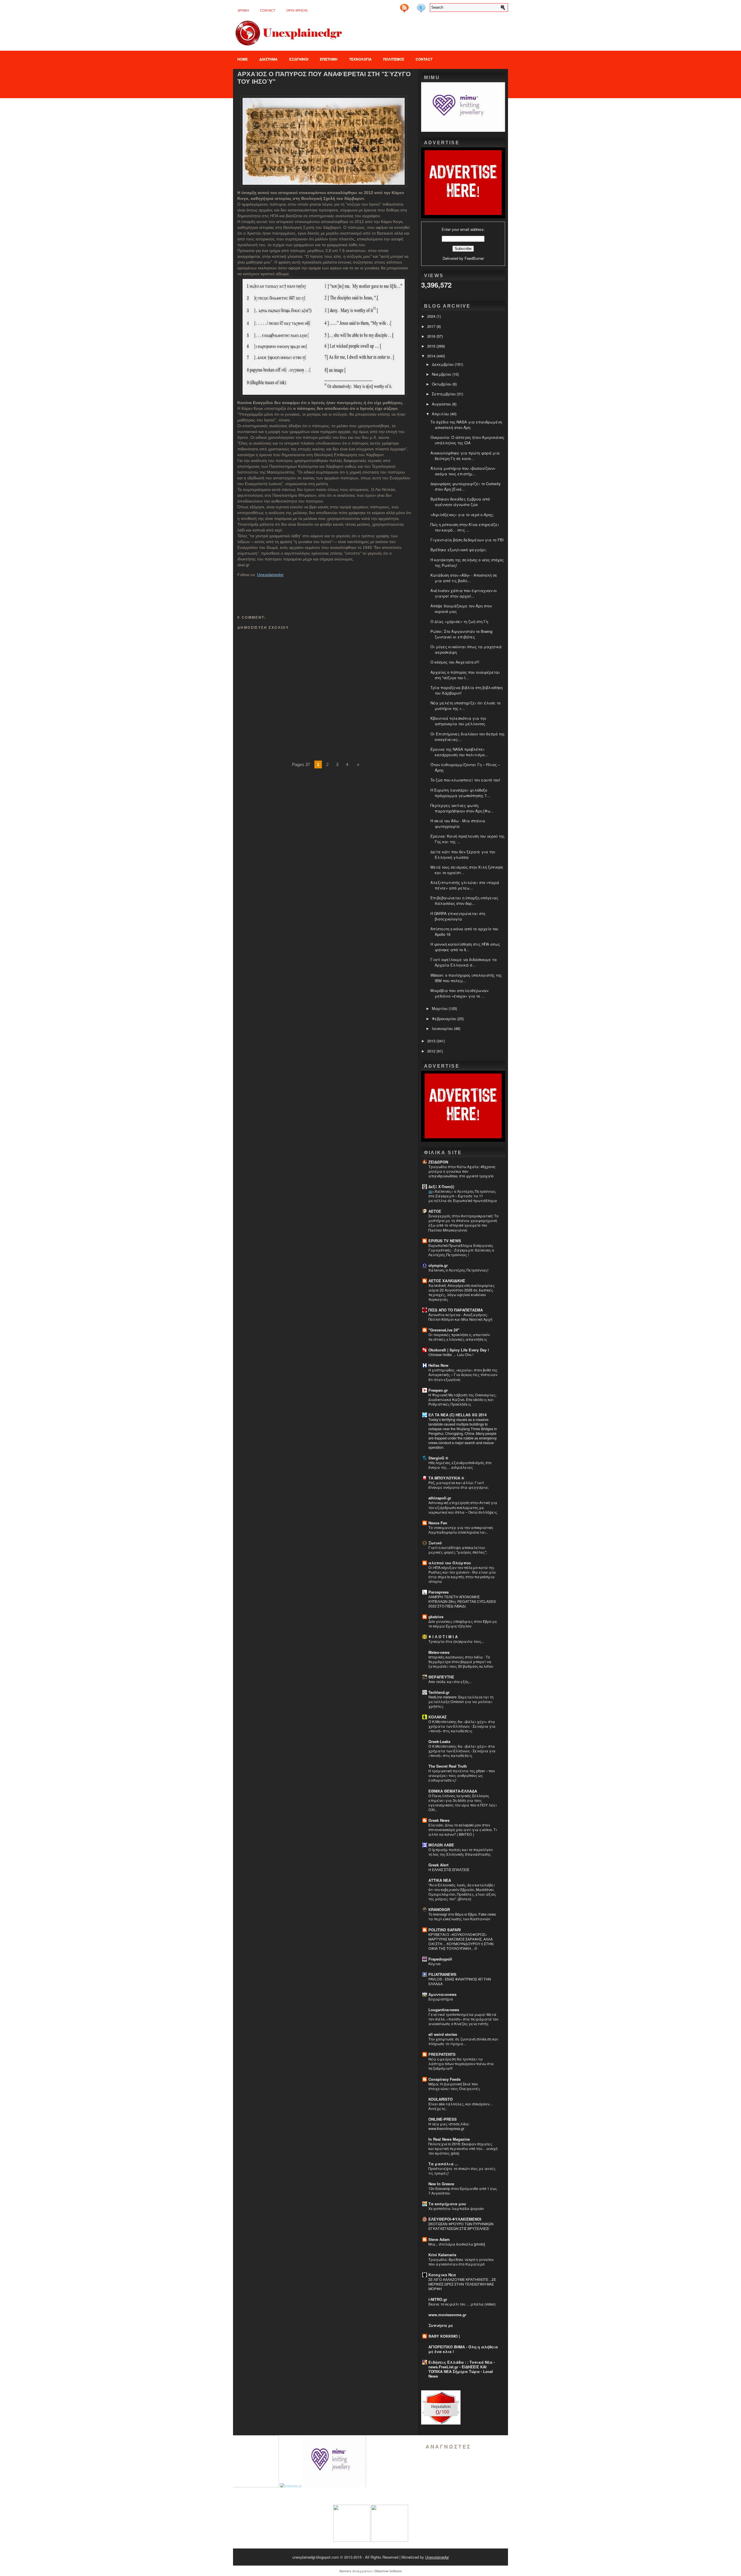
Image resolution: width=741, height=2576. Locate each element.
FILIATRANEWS (442, 1974)
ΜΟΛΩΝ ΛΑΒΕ (441, 1845)
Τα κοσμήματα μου (447, 2204)
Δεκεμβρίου (443, 364)
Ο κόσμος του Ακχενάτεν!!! (455, 662)
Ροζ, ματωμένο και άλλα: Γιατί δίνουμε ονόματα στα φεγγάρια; (458, 1485)
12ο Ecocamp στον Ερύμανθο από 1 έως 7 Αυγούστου (463, 2191)
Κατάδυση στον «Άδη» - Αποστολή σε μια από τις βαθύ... (464, 578)
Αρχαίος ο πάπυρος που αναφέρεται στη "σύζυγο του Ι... (465, 675)
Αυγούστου (442, 404)
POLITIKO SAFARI (445, 1930)
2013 (432, 1041)
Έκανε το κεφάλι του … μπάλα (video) (462, 2304)
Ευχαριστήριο (441, 1999)
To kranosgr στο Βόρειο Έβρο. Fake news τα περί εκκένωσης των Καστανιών (462, 1917)
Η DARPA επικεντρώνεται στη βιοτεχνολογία (458, 916)
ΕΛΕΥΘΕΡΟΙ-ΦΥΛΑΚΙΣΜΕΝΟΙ (455, 2219)
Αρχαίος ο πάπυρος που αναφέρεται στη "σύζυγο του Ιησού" (324, 78)
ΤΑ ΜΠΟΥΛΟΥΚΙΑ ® (446, 1478)
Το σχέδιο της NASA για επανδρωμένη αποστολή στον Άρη (466, 425)
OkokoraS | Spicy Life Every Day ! (459, 1350)
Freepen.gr (438, 1390)
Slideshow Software (388, 2571)
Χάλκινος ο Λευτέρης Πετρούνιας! (458, 1270)
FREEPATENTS (442, 2054)
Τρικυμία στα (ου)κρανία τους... (456, 1641)
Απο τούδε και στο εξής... (450, 1682)
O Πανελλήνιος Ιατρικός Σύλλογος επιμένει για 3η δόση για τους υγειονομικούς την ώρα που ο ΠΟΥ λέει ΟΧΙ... (463, 1803)
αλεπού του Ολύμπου (450, 1563)
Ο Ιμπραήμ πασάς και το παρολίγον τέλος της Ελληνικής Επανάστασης (461, 1852)
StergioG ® (438, 1458)
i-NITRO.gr (438, 2299)
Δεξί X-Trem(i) (441, 1186)
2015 (432, 346)
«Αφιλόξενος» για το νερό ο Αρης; (462, 515)
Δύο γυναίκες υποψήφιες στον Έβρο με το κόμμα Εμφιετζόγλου (463, 1624)
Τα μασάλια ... (443, 2164)
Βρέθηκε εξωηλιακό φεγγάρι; (459, 550)
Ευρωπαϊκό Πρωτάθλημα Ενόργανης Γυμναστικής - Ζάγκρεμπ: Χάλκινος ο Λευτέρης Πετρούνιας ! (461, 1250)
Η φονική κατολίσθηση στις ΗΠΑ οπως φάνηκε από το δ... (465, 947)
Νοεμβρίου (442, 374)
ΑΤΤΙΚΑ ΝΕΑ (440, 1880)
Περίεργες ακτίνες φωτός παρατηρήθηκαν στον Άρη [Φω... (462, 808)
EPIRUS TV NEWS (445, 1241)
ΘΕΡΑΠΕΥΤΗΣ (441, 1677)
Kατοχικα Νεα (442, 2275)
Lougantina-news (444, 2010)
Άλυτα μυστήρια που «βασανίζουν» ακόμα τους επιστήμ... (463, 471)
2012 (432, 1051)
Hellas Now (438, 1365)
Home (243, 59)
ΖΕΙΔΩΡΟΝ (438, 1162)
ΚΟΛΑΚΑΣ (438, 1717)
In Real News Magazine (449, 2139)
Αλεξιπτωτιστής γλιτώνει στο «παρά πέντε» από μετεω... (465, 885)
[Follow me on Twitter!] (422, 6)
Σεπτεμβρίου (444, 394)
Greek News (439, 1820)
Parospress (439, 1592)
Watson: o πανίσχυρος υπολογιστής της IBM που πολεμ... (466, 978)
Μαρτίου (440, 1008)
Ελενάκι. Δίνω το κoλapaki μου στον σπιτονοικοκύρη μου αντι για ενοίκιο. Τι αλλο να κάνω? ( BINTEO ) (463, 1830)
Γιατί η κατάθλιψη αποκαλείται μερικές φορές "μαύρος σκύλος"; (458, 1550)
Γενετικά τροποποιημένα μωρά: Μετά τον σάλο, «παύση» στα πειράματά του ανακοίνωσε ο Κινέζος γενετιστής (463, 2019)
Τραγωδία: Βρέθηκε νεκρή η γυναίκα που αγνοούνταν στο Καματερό (461, 2262)
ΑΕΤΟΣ (435, 1211)
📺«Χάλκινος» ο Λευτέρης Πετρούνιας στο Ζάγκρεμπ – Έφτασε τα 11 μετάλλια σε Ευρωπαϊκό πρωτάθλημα (463, 1196)
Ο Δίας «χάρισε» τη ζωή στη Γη (459, 621)
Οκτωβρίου (442, 384)
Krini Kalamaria (442, 2255)
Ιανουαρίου (443, 1028)
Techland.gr (439, 1692)
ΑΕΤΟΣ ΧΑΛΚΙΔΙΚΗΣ (447, 1281)
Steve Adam (439, 2239)
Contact (268, 10)
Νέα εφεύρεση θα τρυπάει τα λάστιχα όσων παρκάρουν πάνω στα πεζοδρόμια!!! (461, 2064)
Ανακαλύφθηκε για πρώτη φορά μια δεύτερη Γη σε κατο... (465, 456)
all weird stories (443, 2034)
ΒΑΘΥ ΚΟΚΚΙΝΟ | (444, 2336)
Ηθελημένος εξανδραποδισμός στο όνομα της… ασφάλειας (460, 1465)
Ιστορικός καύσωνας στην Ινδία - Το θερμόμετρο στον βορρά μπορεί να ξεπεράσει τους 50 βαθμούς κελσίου (461, 1662)
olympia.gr (438, 1265)
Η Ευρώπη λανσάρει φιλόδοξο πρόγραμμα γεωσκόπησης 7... (460, 793)
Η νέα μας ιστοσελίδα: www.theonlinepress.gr (449, 2126)
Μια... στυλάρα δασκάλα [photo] (457, 2244)
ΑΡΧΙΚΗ (243, 10)
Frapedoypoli (440, 1959)
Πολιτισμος (394, 59)
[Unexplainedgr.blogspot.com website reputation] (441, 2423)
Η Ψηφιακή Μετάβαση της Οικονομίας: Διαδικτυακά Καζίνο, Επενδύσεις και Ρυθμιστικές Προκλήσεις (462, 1400)
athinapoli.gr (440, 1498)
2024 (432, 316)
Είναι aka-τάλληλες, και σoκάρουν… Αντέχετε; (461, 2106)
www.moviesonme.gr (447, 2315)
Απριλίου (441, 414)
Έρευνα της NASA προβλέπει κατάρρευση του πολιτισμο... (459, 752)
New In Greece (441, 2184)
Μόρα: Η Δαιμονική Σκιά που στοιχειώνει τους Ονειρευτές (454, 2086)
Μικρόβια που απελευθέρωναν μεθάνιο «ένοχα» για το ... (459, 993)
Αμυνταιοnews (442, 1994)
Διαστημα (268, 59)
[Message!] (413, 6)
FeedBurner (474, 258)
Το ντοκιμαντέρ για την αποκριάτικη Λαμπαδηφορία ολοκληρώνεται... (461, 1530)
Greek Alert (438, 1865)
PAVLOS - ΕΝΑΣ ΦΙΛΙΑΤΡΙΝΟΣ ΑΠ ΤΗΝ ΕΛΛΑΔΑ (460, 1981)
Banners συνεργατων (356, 2571)
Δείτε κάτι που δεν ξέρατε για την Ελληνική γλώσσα (463, 854)
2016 (432, 336)
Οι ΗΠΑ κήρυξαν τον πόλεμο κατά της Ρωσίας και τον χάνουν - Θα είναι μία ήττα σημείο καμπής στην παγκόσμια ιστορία (462, 1574)
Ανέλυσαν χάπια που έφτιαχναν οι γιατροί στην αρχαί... (464, 593)
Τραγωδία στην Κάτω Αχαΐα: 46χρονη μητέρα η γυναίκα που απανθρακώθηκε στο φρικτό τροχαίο (462, 1171)
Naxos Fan (438, 1523)
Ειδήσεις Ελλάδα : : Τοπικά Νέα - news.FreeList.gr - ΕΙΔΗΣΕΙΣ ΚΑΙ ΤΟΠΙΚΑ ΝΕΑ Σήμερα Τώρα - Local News (462, 2369)
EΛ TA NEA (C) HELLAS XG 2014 (457, 1415)
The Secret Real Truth (448, 1766)
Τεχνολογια (360, 59)
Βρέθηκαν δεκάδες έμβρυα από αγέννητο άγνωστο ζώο (460, 502)
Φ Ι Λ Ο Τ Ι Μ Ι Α (443, 1637)
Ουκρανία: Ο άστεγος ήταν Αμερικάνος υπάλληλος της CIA (467, 440)
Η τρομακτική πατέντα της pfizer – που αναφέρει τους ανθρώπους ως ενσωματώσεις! (462, 1775)
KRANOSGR (439, 1909)
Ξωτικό (435, 1543)
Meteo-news (439, 1652)
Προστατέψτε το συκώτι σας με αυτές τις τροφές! (462, 2171)
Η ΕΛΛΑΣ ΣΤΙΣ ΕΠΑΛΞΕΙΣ (449, 1870)
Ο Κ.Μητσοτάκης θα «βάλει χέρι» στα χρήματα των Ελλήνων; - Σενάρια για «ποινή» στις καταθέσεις (462, 1726)
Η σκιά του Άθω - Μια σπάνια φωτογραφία (458, 823)
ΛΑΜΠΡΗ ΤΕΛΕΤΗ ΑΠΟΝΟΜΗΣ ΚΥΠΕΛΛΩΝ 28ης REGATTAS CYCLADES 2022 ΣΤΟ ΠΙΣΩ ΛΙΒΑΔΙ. (462, 1601)
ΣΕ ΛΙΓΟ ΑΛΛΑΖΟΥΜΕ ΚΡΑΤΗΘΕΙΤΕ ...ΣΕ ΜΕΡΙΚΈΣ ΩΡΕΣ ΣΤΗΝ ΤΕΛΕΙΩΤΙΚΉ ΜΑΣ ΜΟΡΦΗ (462, 2284)
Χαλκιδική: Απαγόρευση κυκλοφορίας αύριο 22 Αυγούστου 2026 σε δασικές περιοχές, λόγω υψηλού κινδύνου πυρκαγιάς (462, 1292)
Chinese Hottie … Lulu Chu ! (451, 1355)
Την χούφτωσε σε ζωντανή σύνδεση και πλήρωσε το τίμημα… (463, 2041)
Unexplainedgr (270, 575)
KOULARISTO (441, 2099)
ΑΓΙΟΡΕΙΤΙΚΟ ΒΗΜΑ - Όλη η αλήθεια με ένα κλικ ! (463, 2349)
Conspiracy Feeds (444, 2079)
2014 (432, 356)
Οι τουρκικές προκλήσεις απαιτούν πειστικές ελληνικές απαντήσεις (459, 1337)
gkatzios (436, 1617)
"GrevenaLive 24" (444, 1330)
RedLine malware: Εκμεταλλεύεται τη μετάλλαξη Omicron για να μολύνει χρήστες (461, 1702)
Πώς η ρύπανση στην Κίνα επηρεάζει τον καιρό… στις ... (465, 527)
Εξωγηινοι (299, 59)
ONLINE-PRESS (443, 2119)
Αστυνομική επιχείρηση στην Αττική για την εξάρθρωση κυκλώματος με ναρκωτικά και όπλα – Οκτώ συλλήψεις (463, 1507)
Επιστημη (329, 59)
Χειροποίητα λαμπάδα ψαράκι (456, 2208)
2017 (432, 326)
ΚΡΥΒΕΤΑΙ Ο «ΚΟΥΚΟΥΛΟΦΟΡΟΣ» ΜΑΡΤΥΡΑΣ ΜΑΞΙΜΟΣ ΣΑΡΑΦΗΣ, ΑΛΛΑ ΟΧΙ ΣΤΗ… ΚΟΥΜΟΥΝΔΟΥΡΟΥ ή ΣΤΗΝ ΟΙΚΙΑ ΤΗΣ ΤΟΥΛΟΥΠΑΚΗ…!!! (461, 1941)
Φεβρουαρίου (445, 1018)
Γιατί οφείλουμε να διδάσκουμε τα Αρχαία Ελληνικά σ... (464, 962)
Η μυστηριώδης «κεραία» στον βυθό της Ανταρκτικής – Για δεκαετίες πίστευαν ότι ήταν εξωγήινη (463, 1375)
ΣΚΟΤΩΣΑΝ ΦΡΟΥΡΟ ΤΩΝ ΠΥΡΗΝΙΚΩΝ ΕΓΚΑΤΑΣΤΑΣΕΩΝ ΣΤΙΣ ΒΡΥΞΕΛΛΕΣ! (461, 2226)
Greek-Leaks (439, 1741)
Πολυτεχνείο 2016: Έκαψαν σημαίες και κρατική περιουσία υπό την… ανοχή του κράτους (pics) (463, 2149)
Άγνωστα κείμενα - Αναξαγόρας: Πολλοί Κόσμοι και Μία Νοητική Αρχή (460, 1317)
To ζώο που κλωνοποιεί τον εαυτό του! (465, 780)
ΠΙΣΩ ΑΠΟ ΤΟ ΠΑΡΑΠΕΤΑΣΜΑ (456, 1310)
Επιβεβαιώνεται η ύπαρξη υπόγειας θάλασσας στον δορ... (464, 900)
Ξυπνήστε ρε (441, 2325)
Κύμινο (434, 1964)
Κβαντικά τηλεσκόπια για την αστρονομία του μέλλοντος (458, 721)
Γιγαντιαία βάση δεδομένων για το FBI (467, 540)
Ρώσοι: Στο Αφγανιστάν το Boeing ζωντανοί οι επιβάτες (461, 634)
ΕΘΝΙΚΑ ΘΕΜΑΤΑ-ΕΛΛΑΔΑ (453, 1791)
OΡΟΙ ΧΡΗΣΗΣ (297, 10)
